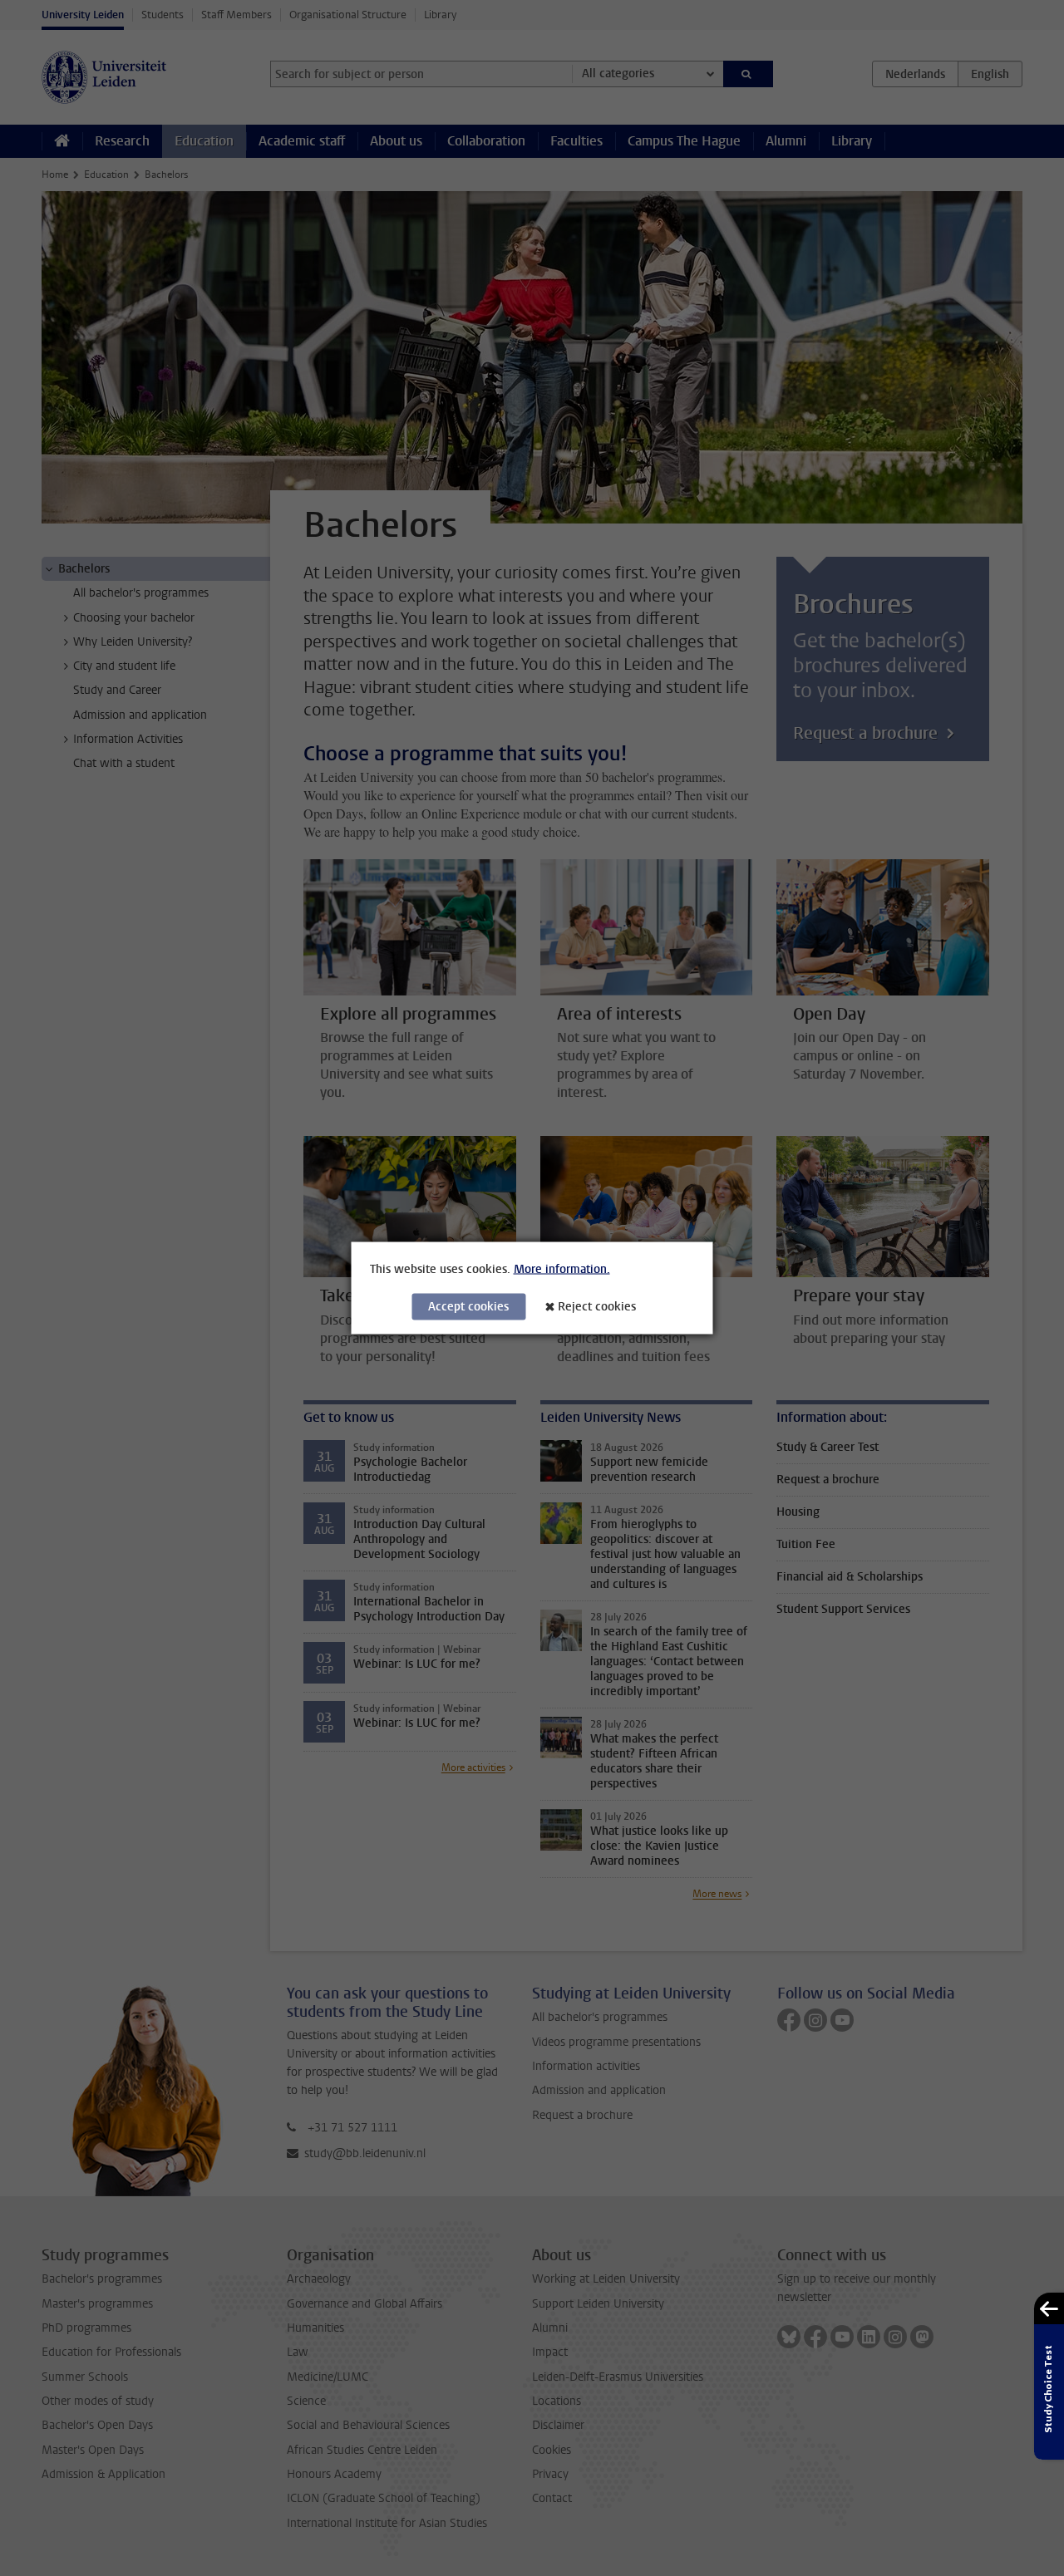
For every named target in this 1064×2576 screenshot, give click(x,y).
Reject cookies (597, 1307)
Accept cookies (468, 1307)
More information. (562, 1269)
